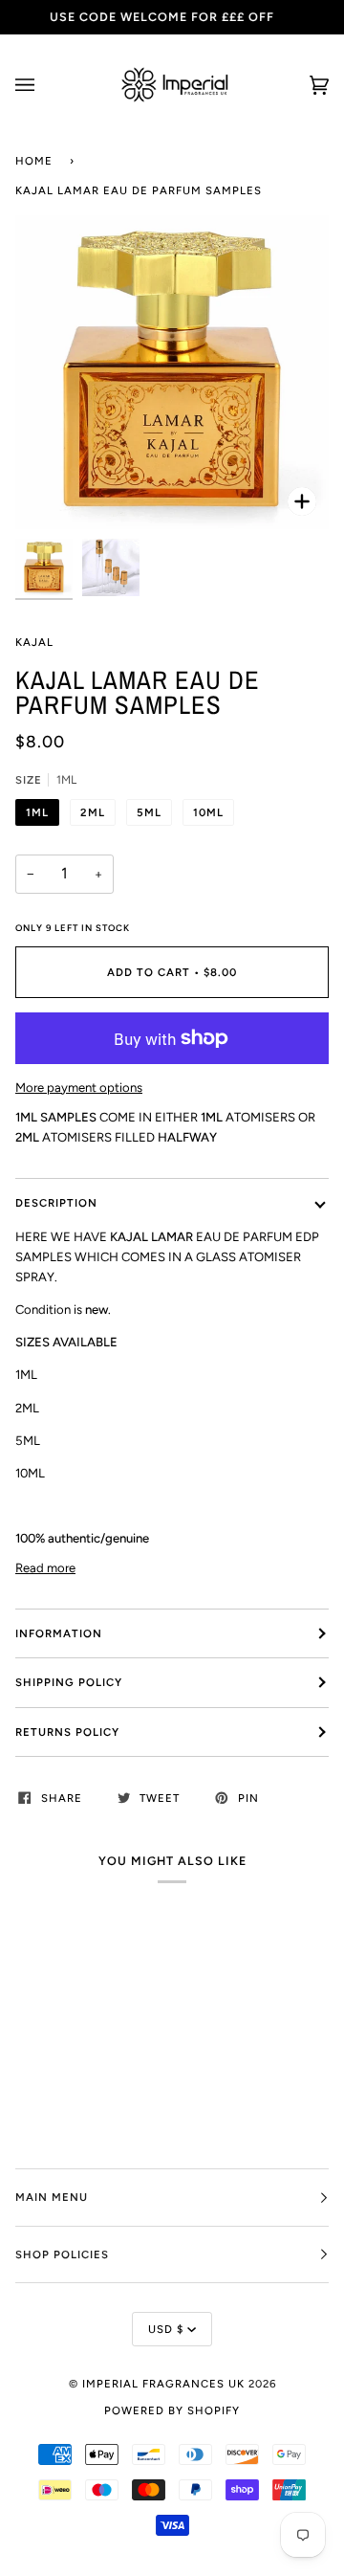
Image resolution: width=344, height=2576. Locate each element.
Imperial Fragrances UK (163, 2384)
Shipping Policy (69, 1682)
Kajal (34, 642)
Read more (45, 1568)
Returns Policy (67, 1732)
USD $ (166, 2329)
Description (56, 1203)
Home (34, 161)
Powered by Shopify (172, 2410)
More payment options (79, 1088)
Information (59, 1633)
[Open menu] (44, 85)
